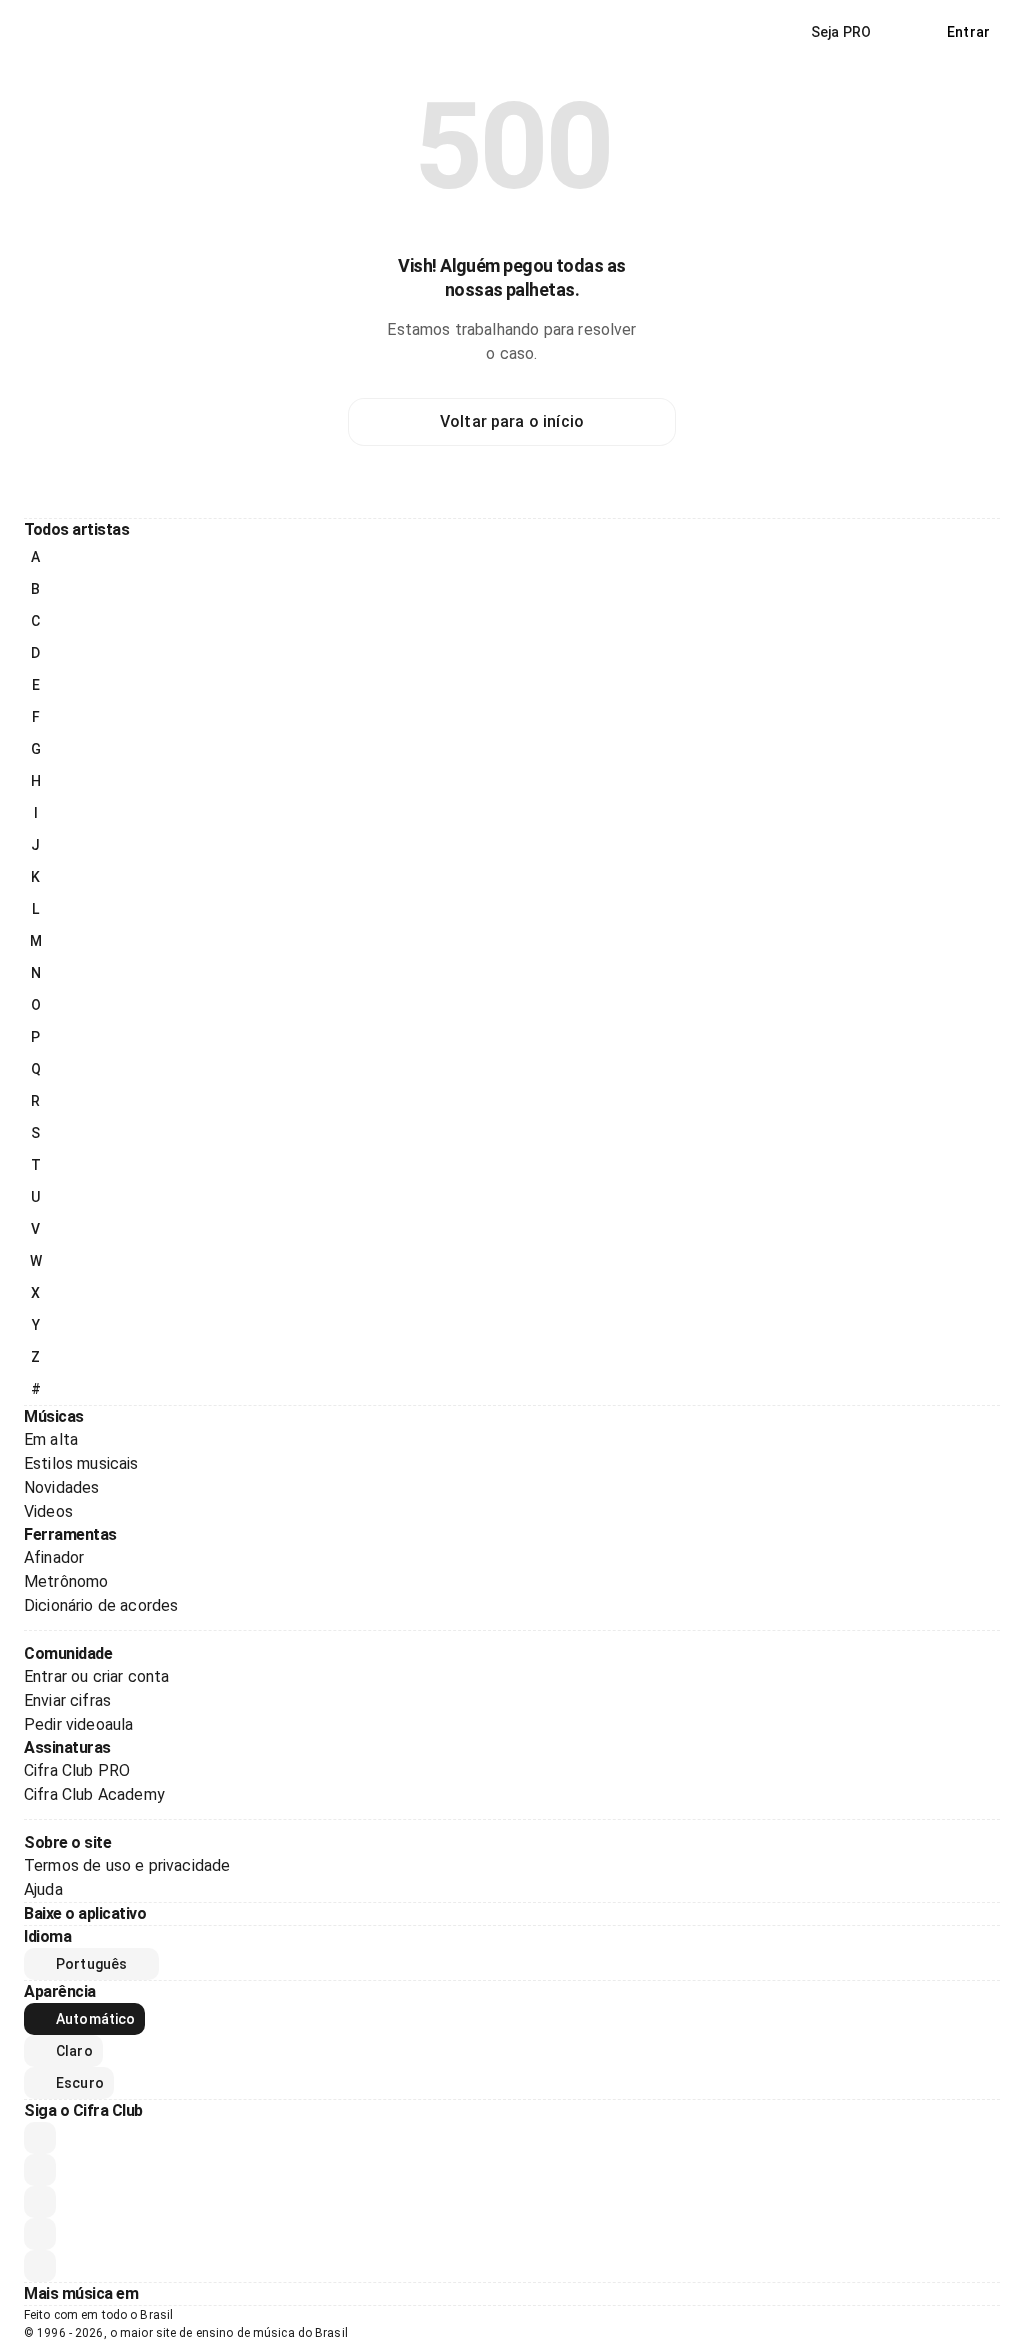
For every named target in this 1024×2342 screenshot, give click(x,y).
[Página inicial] (68, 32)
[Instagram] (40, 2170)
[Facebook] (40, 2202)
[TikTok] (40, 2234)
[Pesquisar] (909, 32)
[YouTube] (40, 2138)
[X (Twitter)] (40, 2266)
